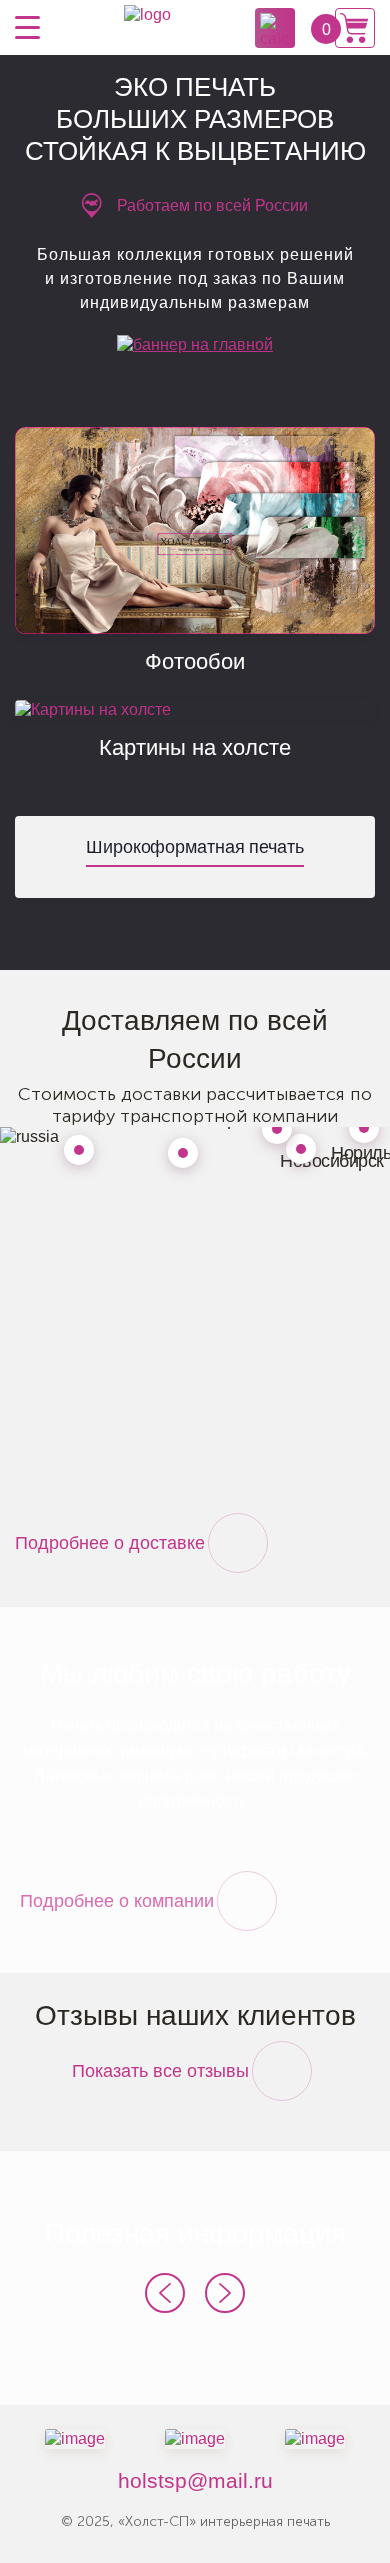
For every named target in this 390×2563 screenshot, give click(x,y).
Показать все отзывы (160, 2071)
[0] (355, 28)
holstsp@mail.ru (195, 2480)
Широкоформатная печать (195, 847)
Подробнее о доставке (110, 1543)
